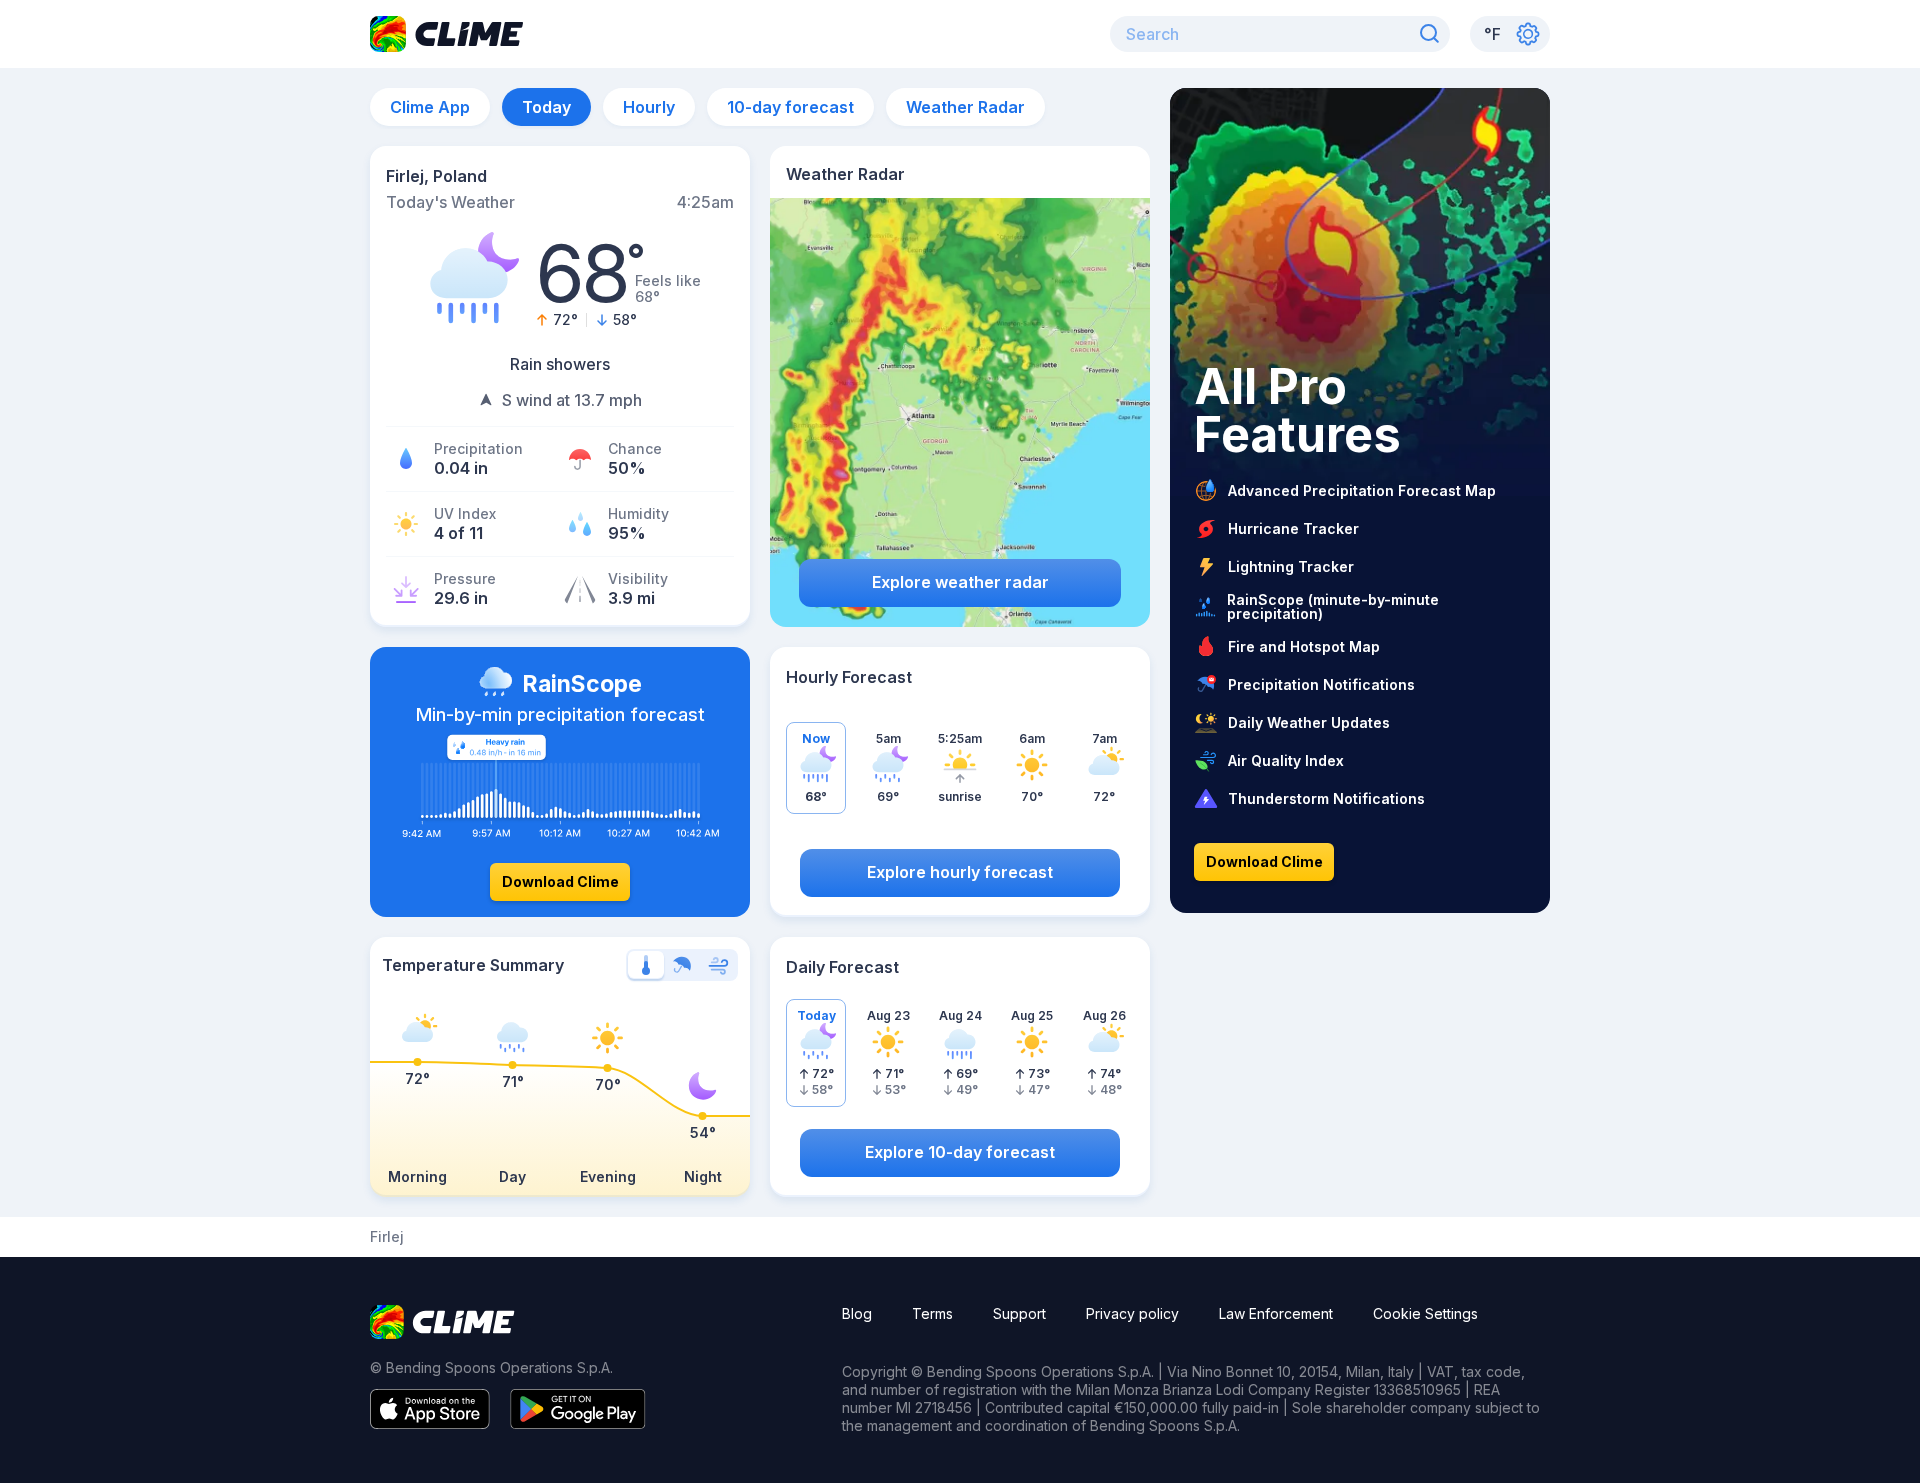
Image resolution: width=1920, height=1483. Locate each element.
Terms (932, 1313)
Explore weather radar (960, 582)
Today (546, 107)
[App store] (430, 1423)
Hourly (649, 107)
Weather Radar (965, 107)
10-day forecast (790, 107)
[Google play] (578, 1423)
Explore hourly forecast (960, 872)
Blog (857, 1313)
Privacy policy (1132, 1313)
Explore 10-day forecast (960, 1152)
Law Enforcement (1276, 1313)
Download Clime (560, 881)
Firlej (387, 1237)
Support (1019, 1313)
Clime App (430, 107)
